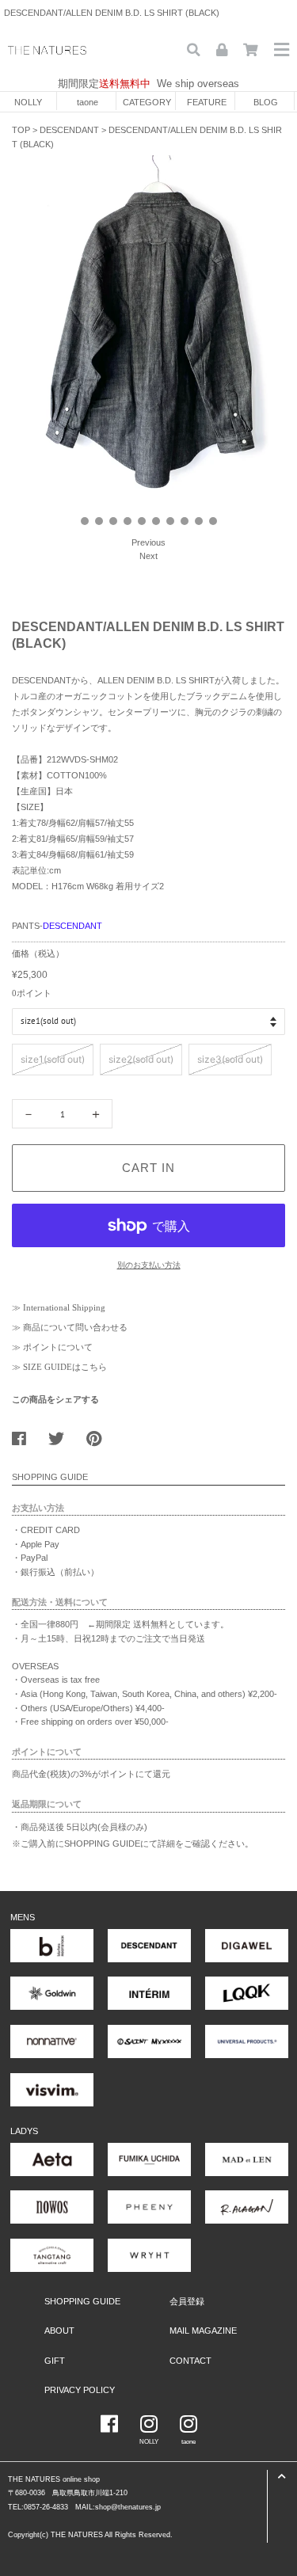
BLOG (266, 102)
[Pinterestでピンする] (100, 1435)
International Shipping (64, 1307)
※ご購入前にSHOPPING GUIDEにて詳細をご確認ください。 (133, 1844)
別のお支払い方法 (149, 1265)
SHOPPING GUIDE (82, 2301)
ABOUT (59, 2331)
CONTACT (190, 2361)
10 (213, 521)
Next (148, 556)
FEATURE (207, 102)
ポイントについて (58, 1347)
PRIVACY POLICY (80, 2390)
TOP (21, 130)
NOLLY (28, 102)
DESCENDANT (69, 130)
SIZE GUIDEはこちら (65, 1367)
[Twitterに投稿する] (62, 1435)
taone (88, 102)
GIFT (55, 2361)
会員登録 (187, 2301)
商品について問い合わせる (75, 1327)
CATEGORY (147, 102)
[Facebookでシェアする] (25, 1435)
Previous (148, 542)
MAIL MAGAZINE (203, 2331)
